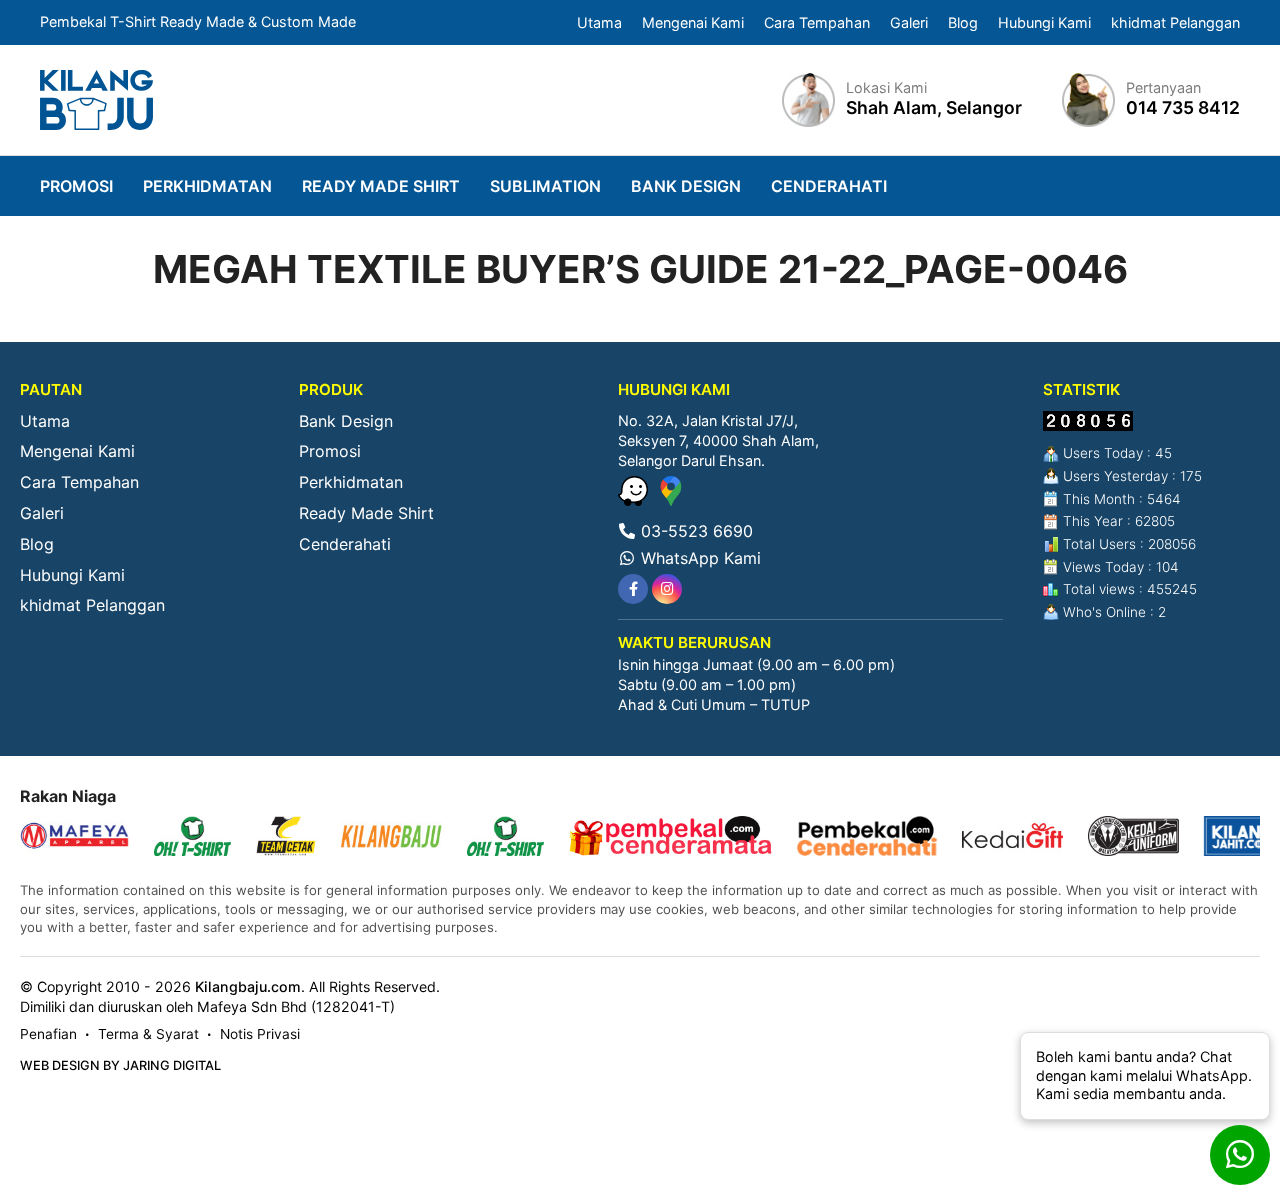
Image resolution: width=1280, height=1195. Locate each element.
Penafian (48, 1034)
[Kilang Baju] (96, 100)
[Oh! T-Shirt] (192, 838)
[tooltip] (633, 589)
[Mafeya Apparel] (74, 838)
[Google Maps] (671, 500)
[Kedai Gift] (1012, 838)
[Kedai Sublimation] (505, 838)
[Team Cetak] (286, 838)
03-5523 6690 (694, 531)
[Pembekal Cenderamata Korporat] (670, 838)
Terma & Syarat (148, 1034)
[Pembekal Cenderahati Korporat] (867, 838)
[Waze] (635, 500)
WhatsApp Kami (698, 558)
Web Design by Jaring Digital (120, 1065)
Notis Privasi (260, 1034)
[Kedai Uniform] (1133, 838)
